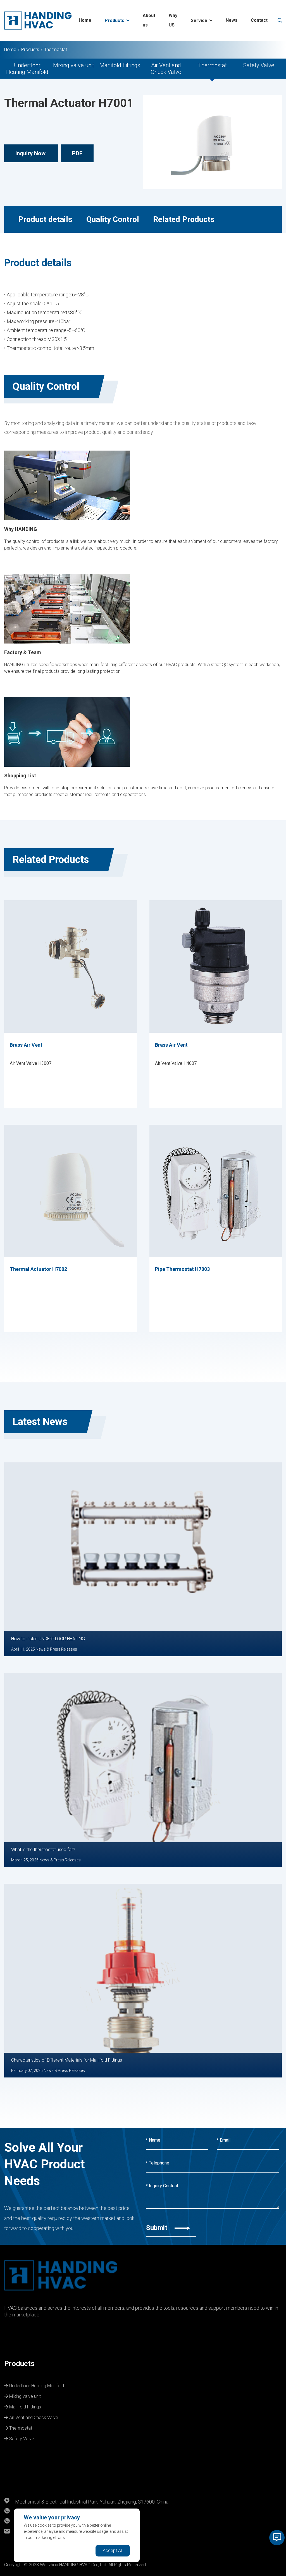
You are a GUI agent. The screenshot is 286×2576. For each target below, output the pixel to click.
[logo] (38, 20)
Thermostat (56, 49)
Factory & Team (23, 652)
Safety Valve (259, 65)
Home (85, 20)
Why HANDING (21, 529)
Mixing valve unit (74, 65)
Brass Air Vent (26, 1045)
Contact (259, 20)
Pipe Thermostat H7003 (182, 1269)
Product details (45, 219)
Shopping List (20, 776)
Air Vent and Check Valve (166, 69)
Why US (173, 20)
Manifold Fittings (120, 65)
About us (149, 20)
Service (199, 20)
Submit (158, 2228)
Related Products (184, 219)
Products (115, 20)
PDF (77, 153)
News (232, 20)
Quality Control (113, 219)
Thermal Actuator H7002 (38, 1269)
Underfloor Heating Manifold (27, 69)
